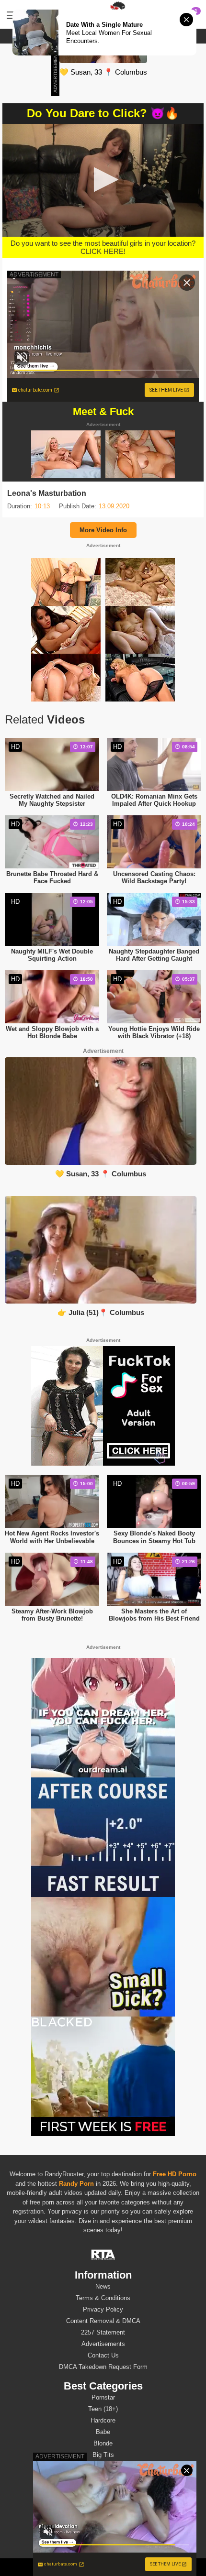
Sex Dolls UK (133, 2567)
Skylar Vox (103, 2531)
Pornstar (103, 2397)
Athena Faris (103, 2520)
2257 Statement (103, 2332)
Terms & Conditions (103, 2298)
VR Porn (68, 2567)
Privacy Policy (103, 2309)
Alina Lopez (103, 2497)
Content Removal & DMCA (103, 2321)
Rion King (103, 2508)
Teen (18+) (103, 2409)
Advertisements (103, 2344)
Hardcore (103, 2420)
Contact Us (103, 2355)
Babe (103, 2432)
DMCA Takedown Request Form (103, 2367)
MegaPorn (97, 2567)
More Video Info (103, 530)
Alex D (103, 2543)
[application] (103, 180)
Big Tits (103, 2455)
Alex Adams (103, 2485)
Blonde (103, 2443)
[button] (103, 180)
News (103, 2286)
